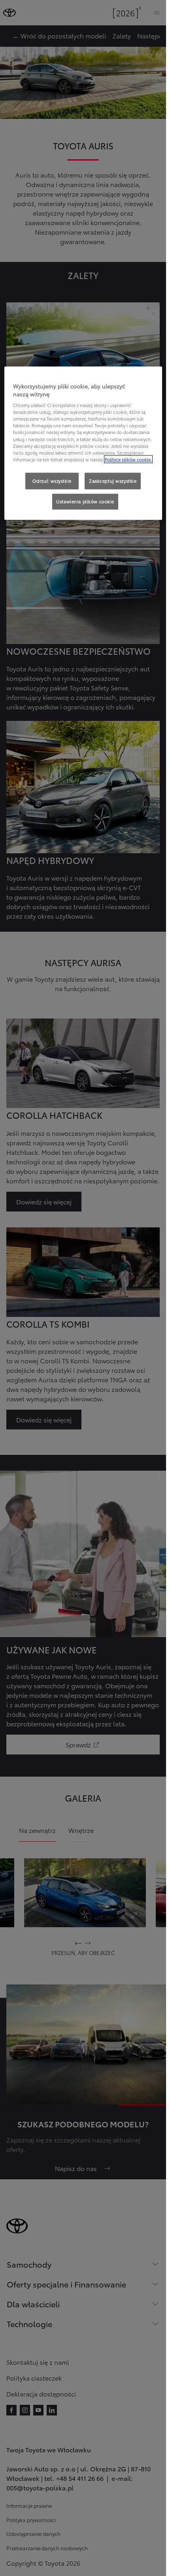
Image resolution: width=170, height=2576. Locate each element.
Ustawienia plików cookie (85, 501)
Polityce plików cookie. (128, 459)
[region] (83, 443)
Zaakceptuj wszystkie (113, 480)
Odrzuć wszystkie (52, 480)
